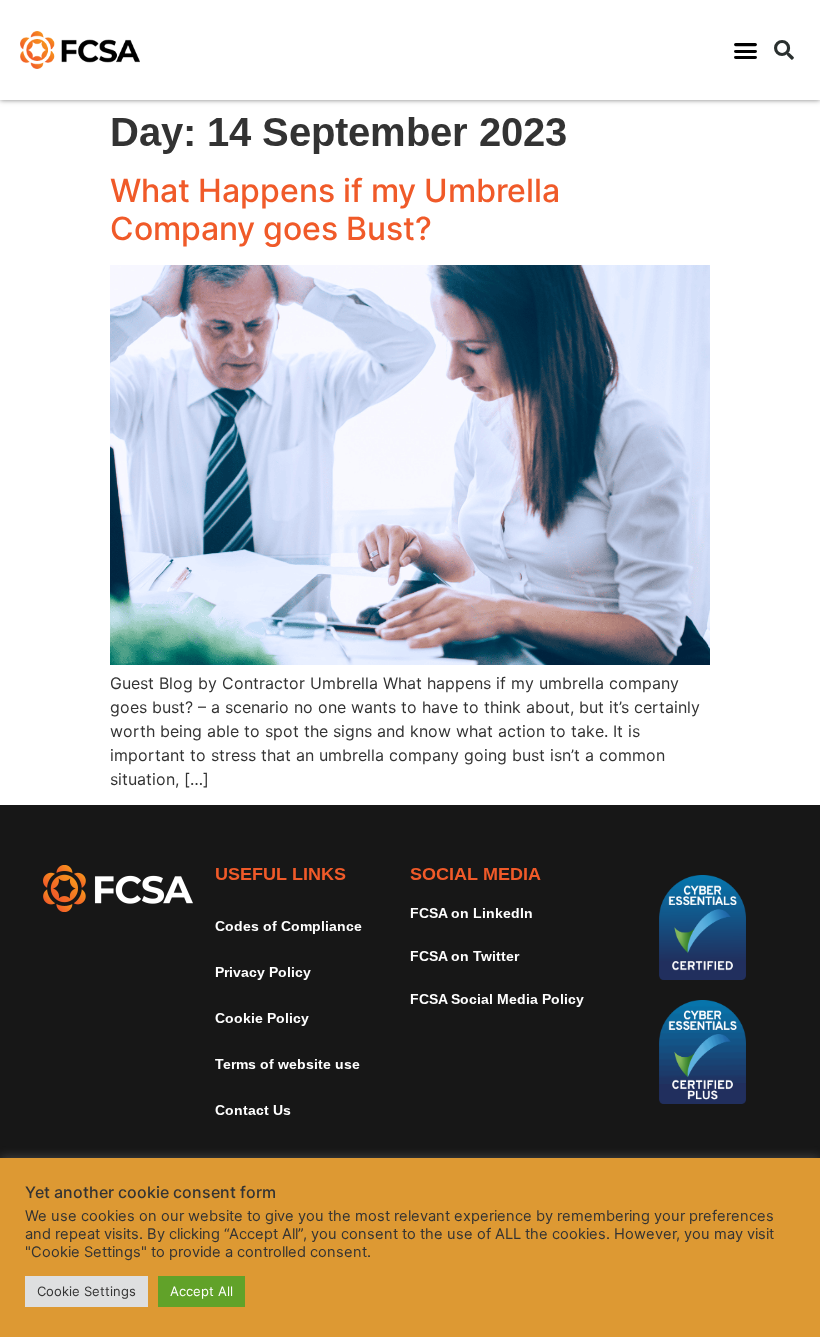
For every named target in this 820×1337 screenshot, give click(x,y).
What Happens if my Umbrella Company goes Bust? (335, 209)
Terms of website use (287, 1064)
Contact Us (253, 1110)
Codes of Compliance (288, 926)
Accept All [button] (201, 1291)
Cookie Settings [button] (86, 1291)
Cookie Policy (262, 1018)
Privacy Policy (263, 972)
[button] (746, 50)
